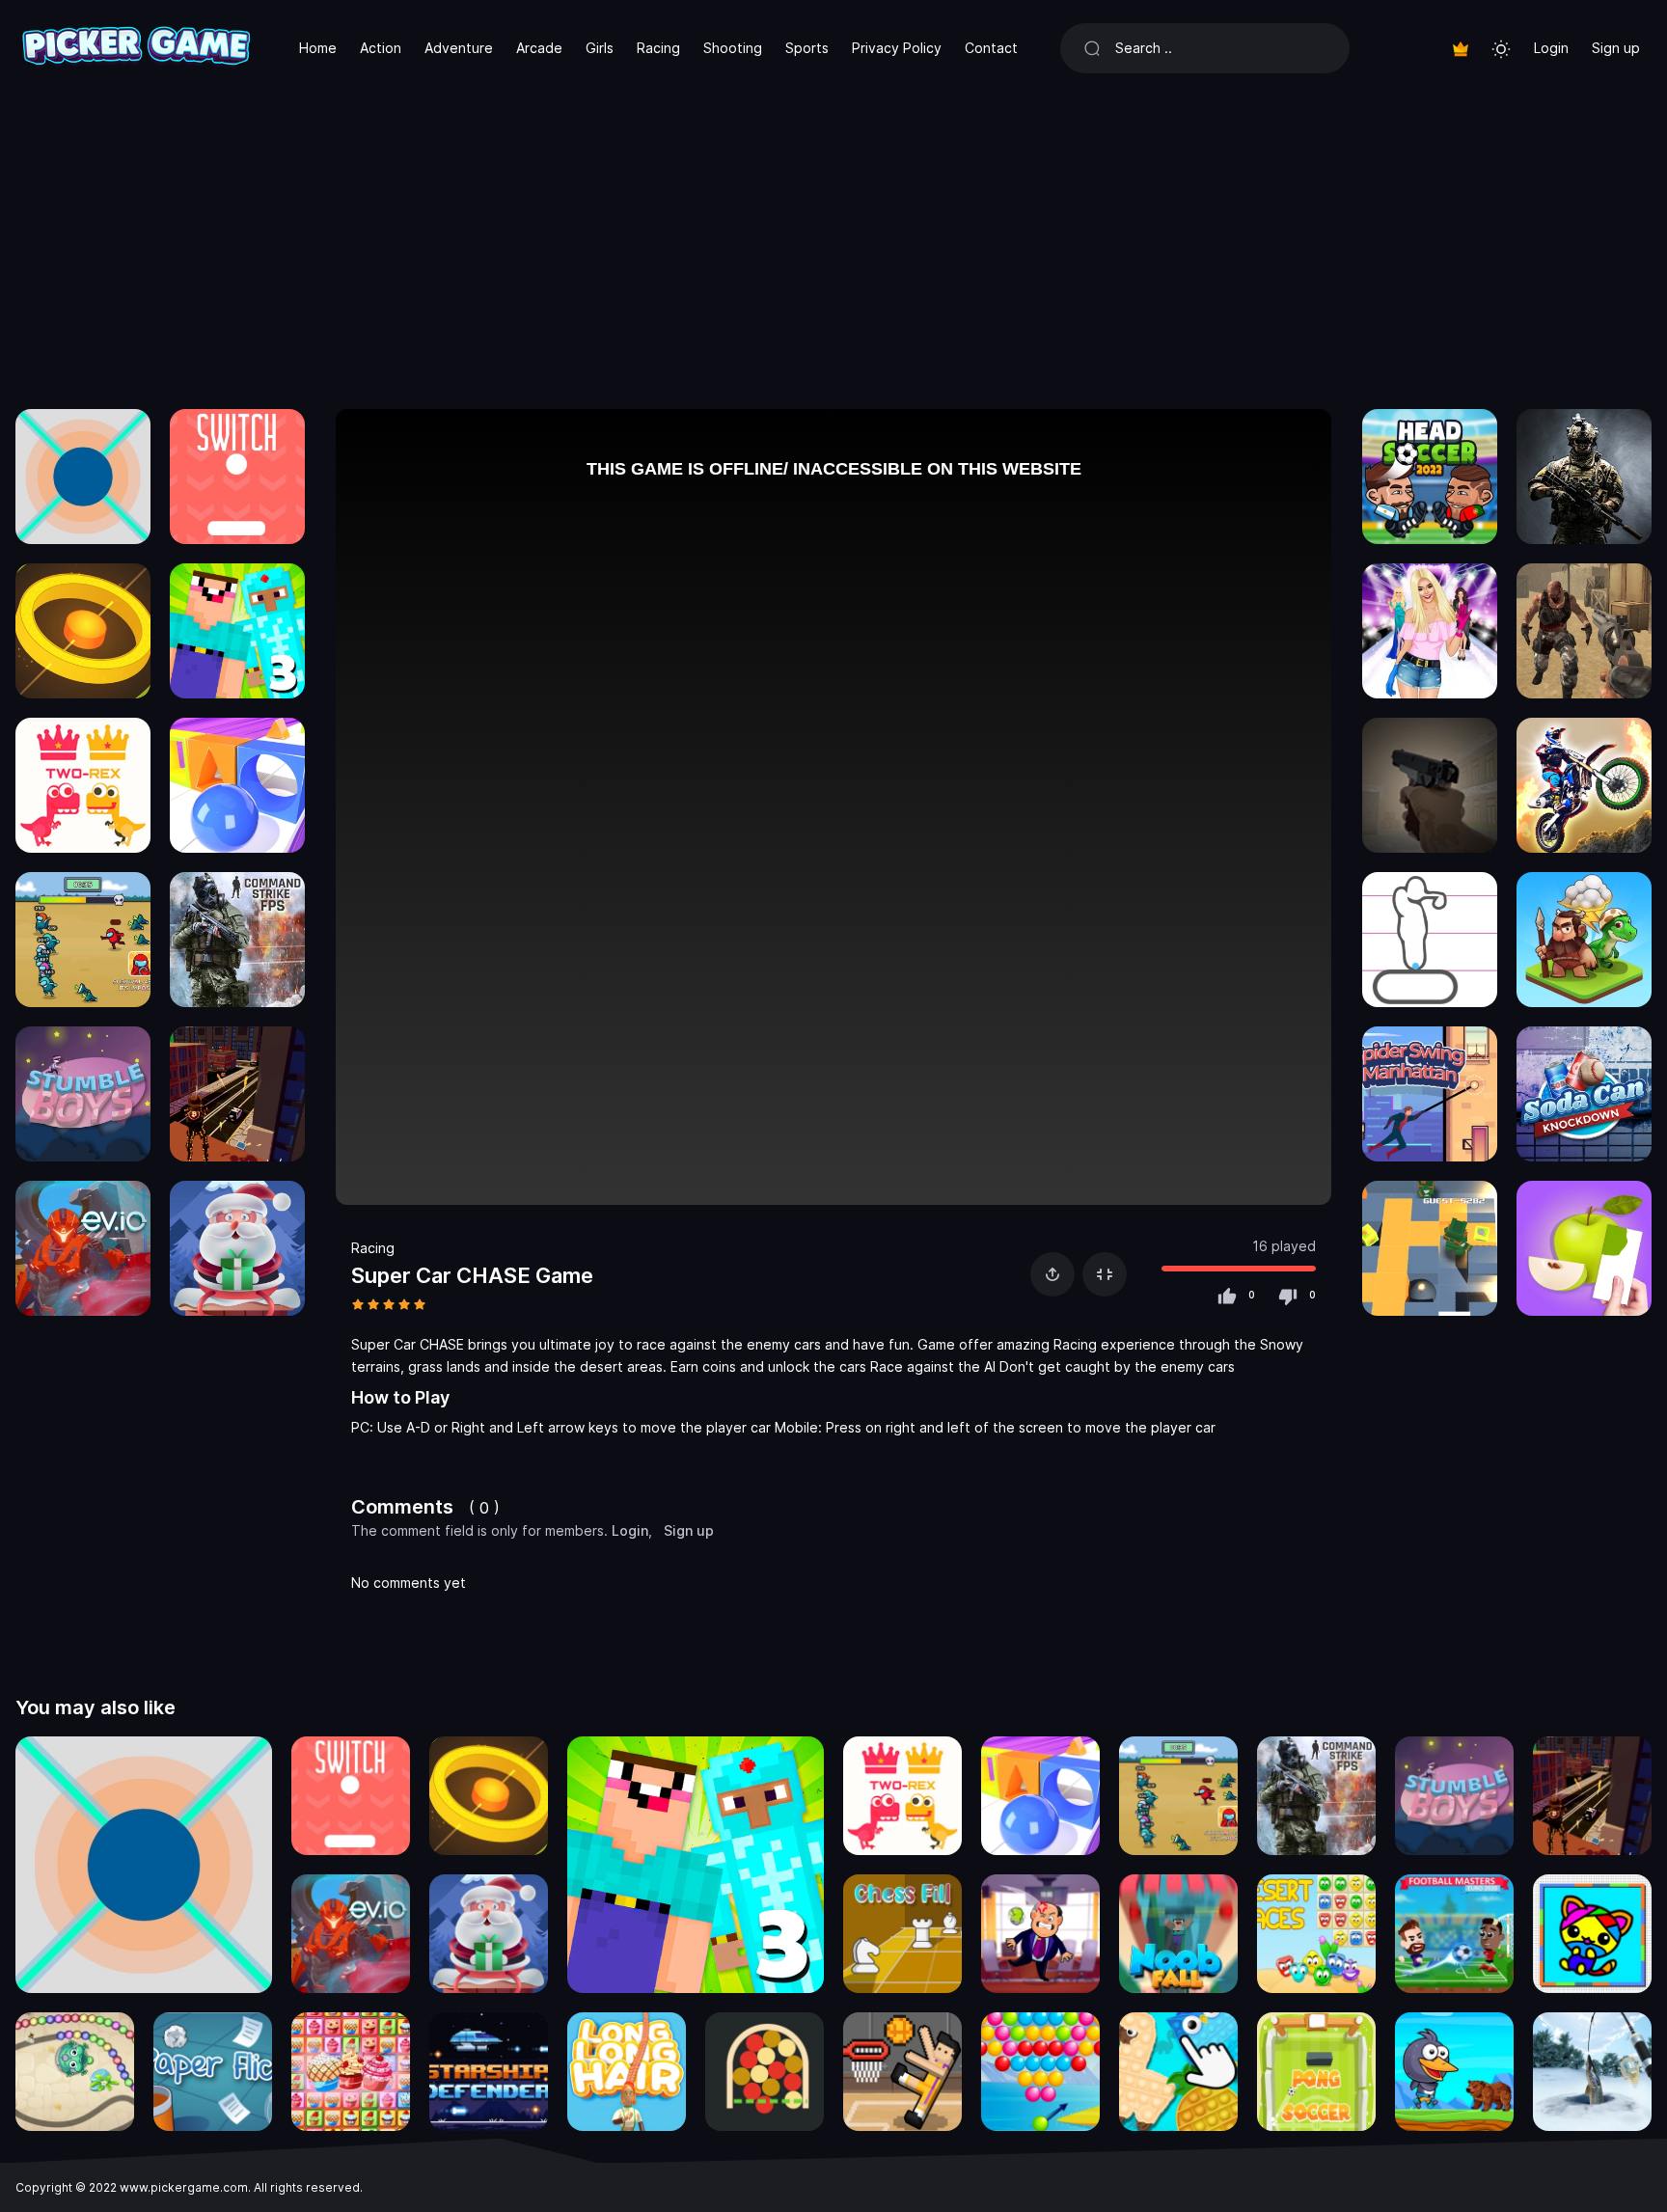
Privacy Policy (897, 48)
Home (318, 48)
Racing (658, 48)
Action (381, 48)
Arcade (539, 48)
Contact (991, 48)
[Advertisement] (833, 241)
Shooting (733, 48)
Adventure (459, 48)
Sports (807, 48)
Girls (600, 48)
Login (1551, 48)
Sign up (1616, 48)
